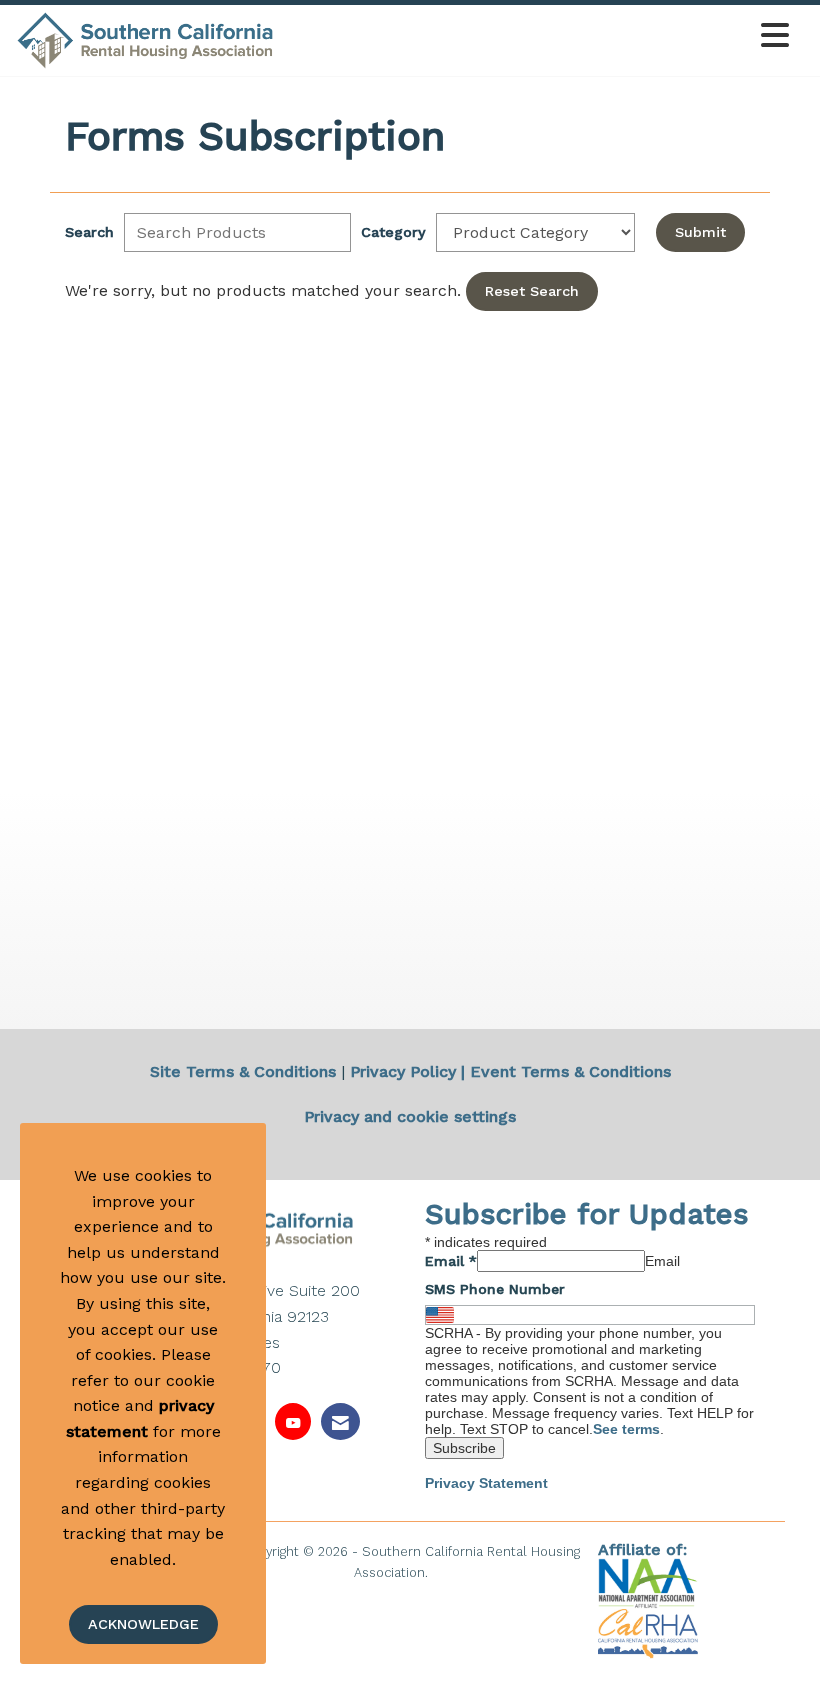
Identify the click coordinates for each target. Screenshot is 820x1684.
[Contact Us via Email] (340, 1421)
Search (89, 232)
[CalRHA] (648, 1632)
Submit (700, 232)
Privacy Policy (403, 1071)
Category (393, 232)
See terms (626, 1429)
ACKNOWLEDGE (143, 1624)
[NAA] (650, 1581)
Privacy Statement (486, 1483)
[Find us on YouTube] (293, 1421)
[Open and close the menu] (537, 36)
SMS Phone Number (495, 1289)
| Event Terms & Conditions (566, 1071)
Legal (449, 1572)
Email (451, 1261)
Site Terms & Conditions (243, 1071)
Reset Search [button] (532, 291)
